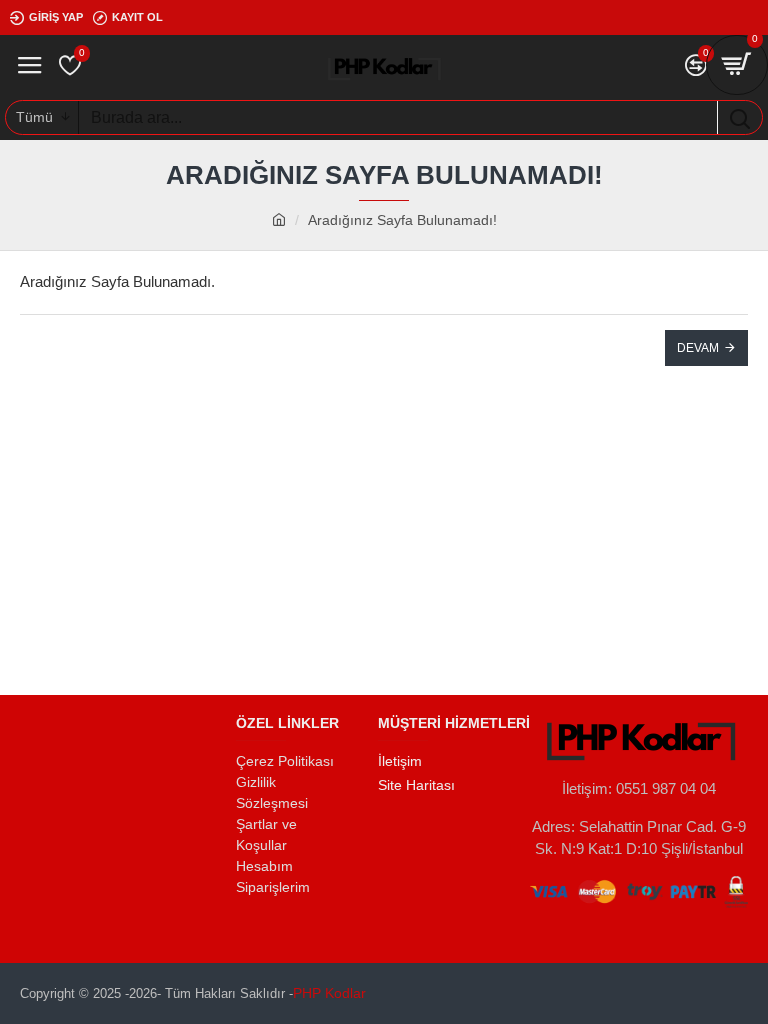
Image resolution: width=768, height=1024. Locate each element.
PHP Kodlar (329, 993)
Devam (698, 348)
